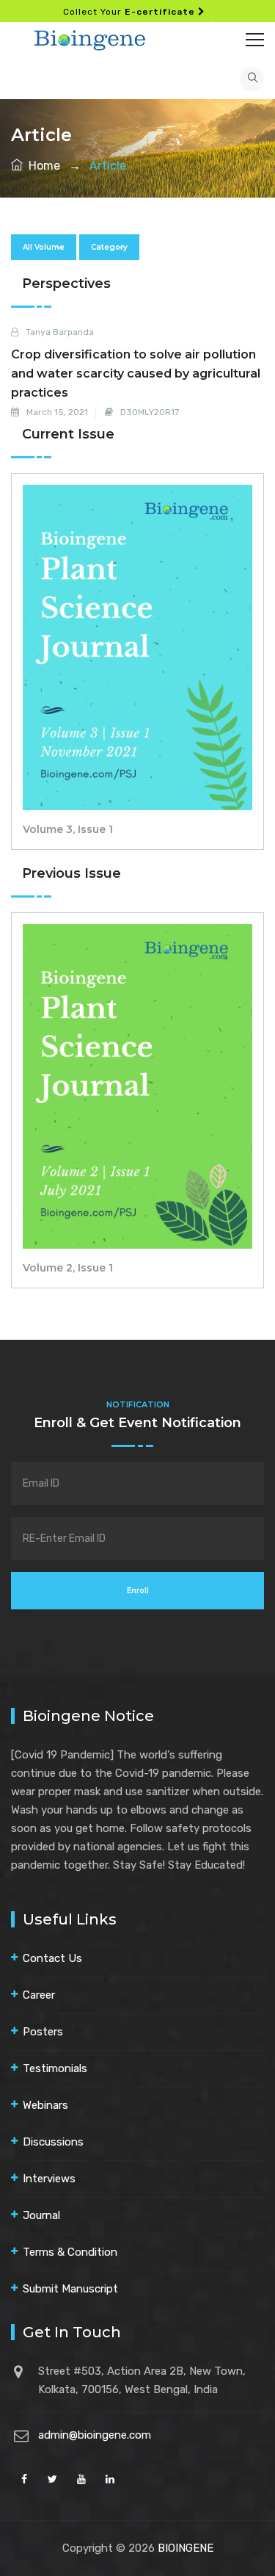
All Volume (44, 247)
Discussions (53, 2142)
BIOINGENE (186, 2548)
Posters (43, 2032)
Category (109, 247)
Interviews (49, 2179)
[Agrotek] (137, 38)
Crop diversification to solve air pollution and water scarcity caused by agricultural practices (136, 374)
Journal (41, 2215)
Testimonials (55, 2068)
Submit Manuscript (70, 2289)
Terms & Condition (70, 2252)
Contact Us (52, 1958)
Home (41, 166)
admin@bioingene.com (95, 2435)
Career (39, 1995)
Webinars (45, 2105)
